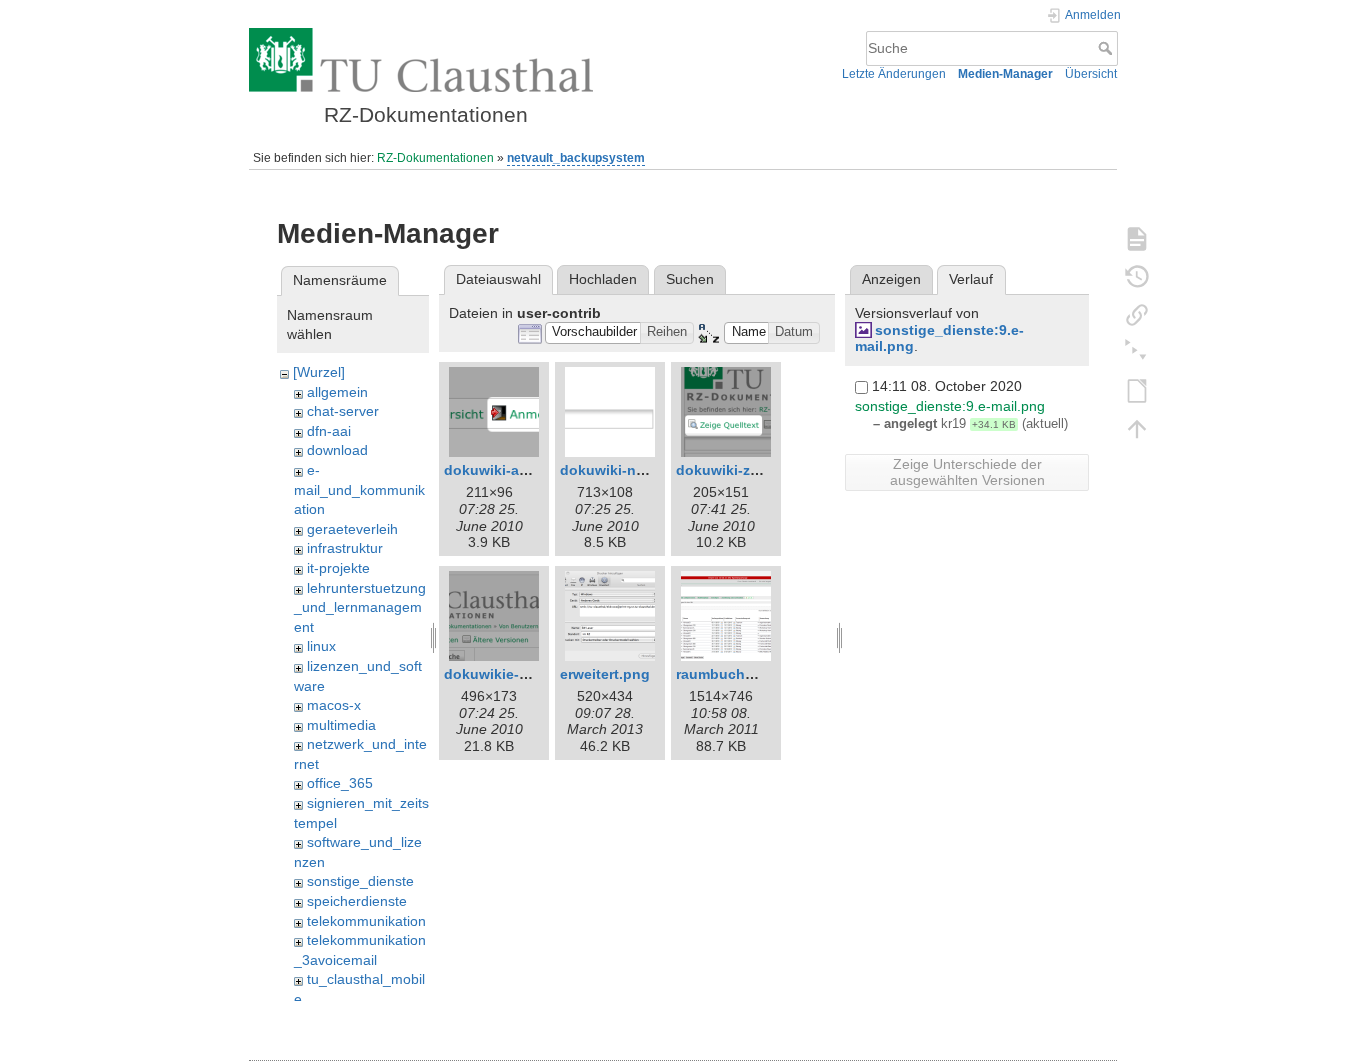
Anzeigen (891, 279)
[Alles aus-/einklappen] (1137, 352)
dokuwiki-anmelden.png (526, 470)
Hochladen (603, 279)
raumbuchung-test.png (755, 674)
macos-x (334, 705)
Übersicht (1091, 74)
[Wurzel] (319, 372)
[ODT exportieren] (1137, 390)
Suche (1107, 48)
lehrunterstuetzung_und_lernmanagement (360, 607)
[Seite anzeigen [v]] (1137, 238)
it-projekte (338, 568)
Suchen (690, 279)
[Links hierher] (1137, 314)
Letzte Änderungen (894, 74)
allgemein (337, 392)
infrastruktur (345, 548)
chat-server (343, 411)
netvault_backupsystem (576, 158)
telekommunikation (366, 921)
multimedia (341, 725)
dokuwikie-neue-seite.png (533, 674)
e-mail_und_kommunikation (359, 489)
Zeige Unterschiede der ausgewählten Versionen (967, 472)
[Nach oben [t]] (1137, 428)
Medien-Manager (1005, 74)
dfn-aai (329, 431)
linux (321, 646)
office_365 (340, 783)
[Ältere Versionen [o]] (1137, 276)
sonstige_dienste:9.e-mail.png (950, 406)
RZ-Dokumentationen (435, 158)
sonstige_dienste (360, 881)
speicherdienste (357, 901)
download (337, 450)
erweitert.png (605, 674)
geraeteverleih (352, 529)
